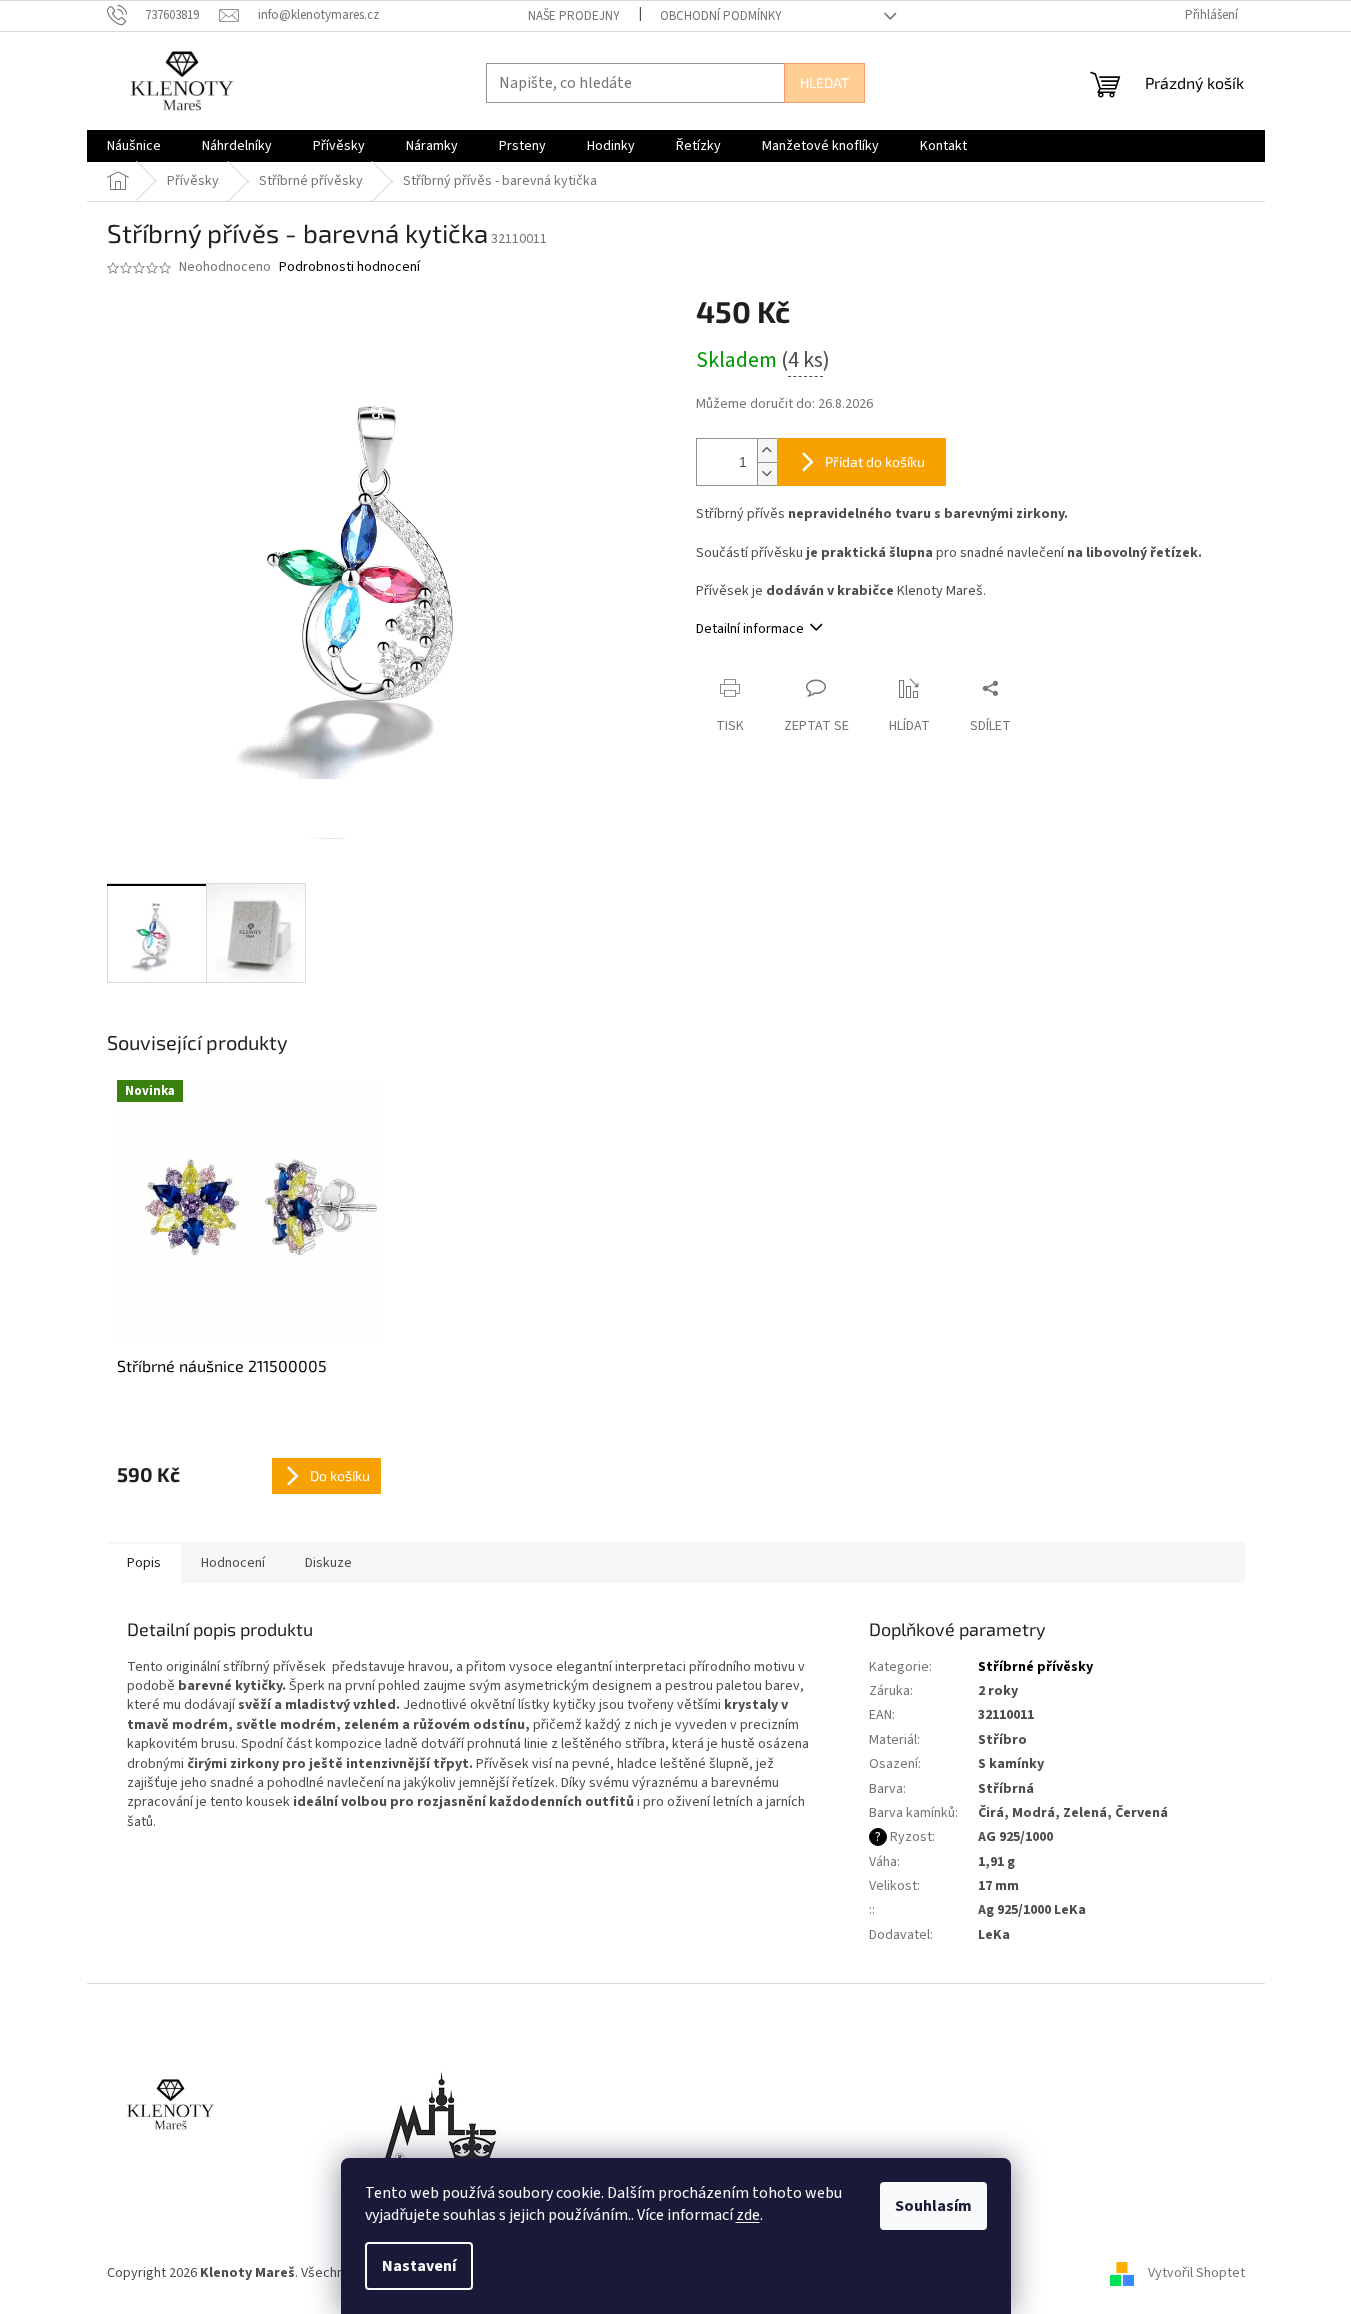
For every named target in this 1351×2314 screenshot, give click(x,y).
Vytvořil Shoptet (1196, 2273)
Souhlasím (933, 2206)
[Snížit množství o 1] (767, 473)
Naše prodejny (574, 16)
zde (748, 2215)
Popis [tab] (144, 1563)
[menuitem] (134, 146)
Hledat (824, 82)
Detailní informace (750, 629)
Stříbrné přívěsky (1035, 1667)
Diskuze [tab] (328, 1563)
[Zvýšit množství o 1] (767, 450)
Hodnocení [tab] (233, 1563)
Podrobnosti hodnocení (349, 267)
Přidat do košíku (875, 461)
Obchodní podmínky (721, 16)
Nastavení (419, 2266)
